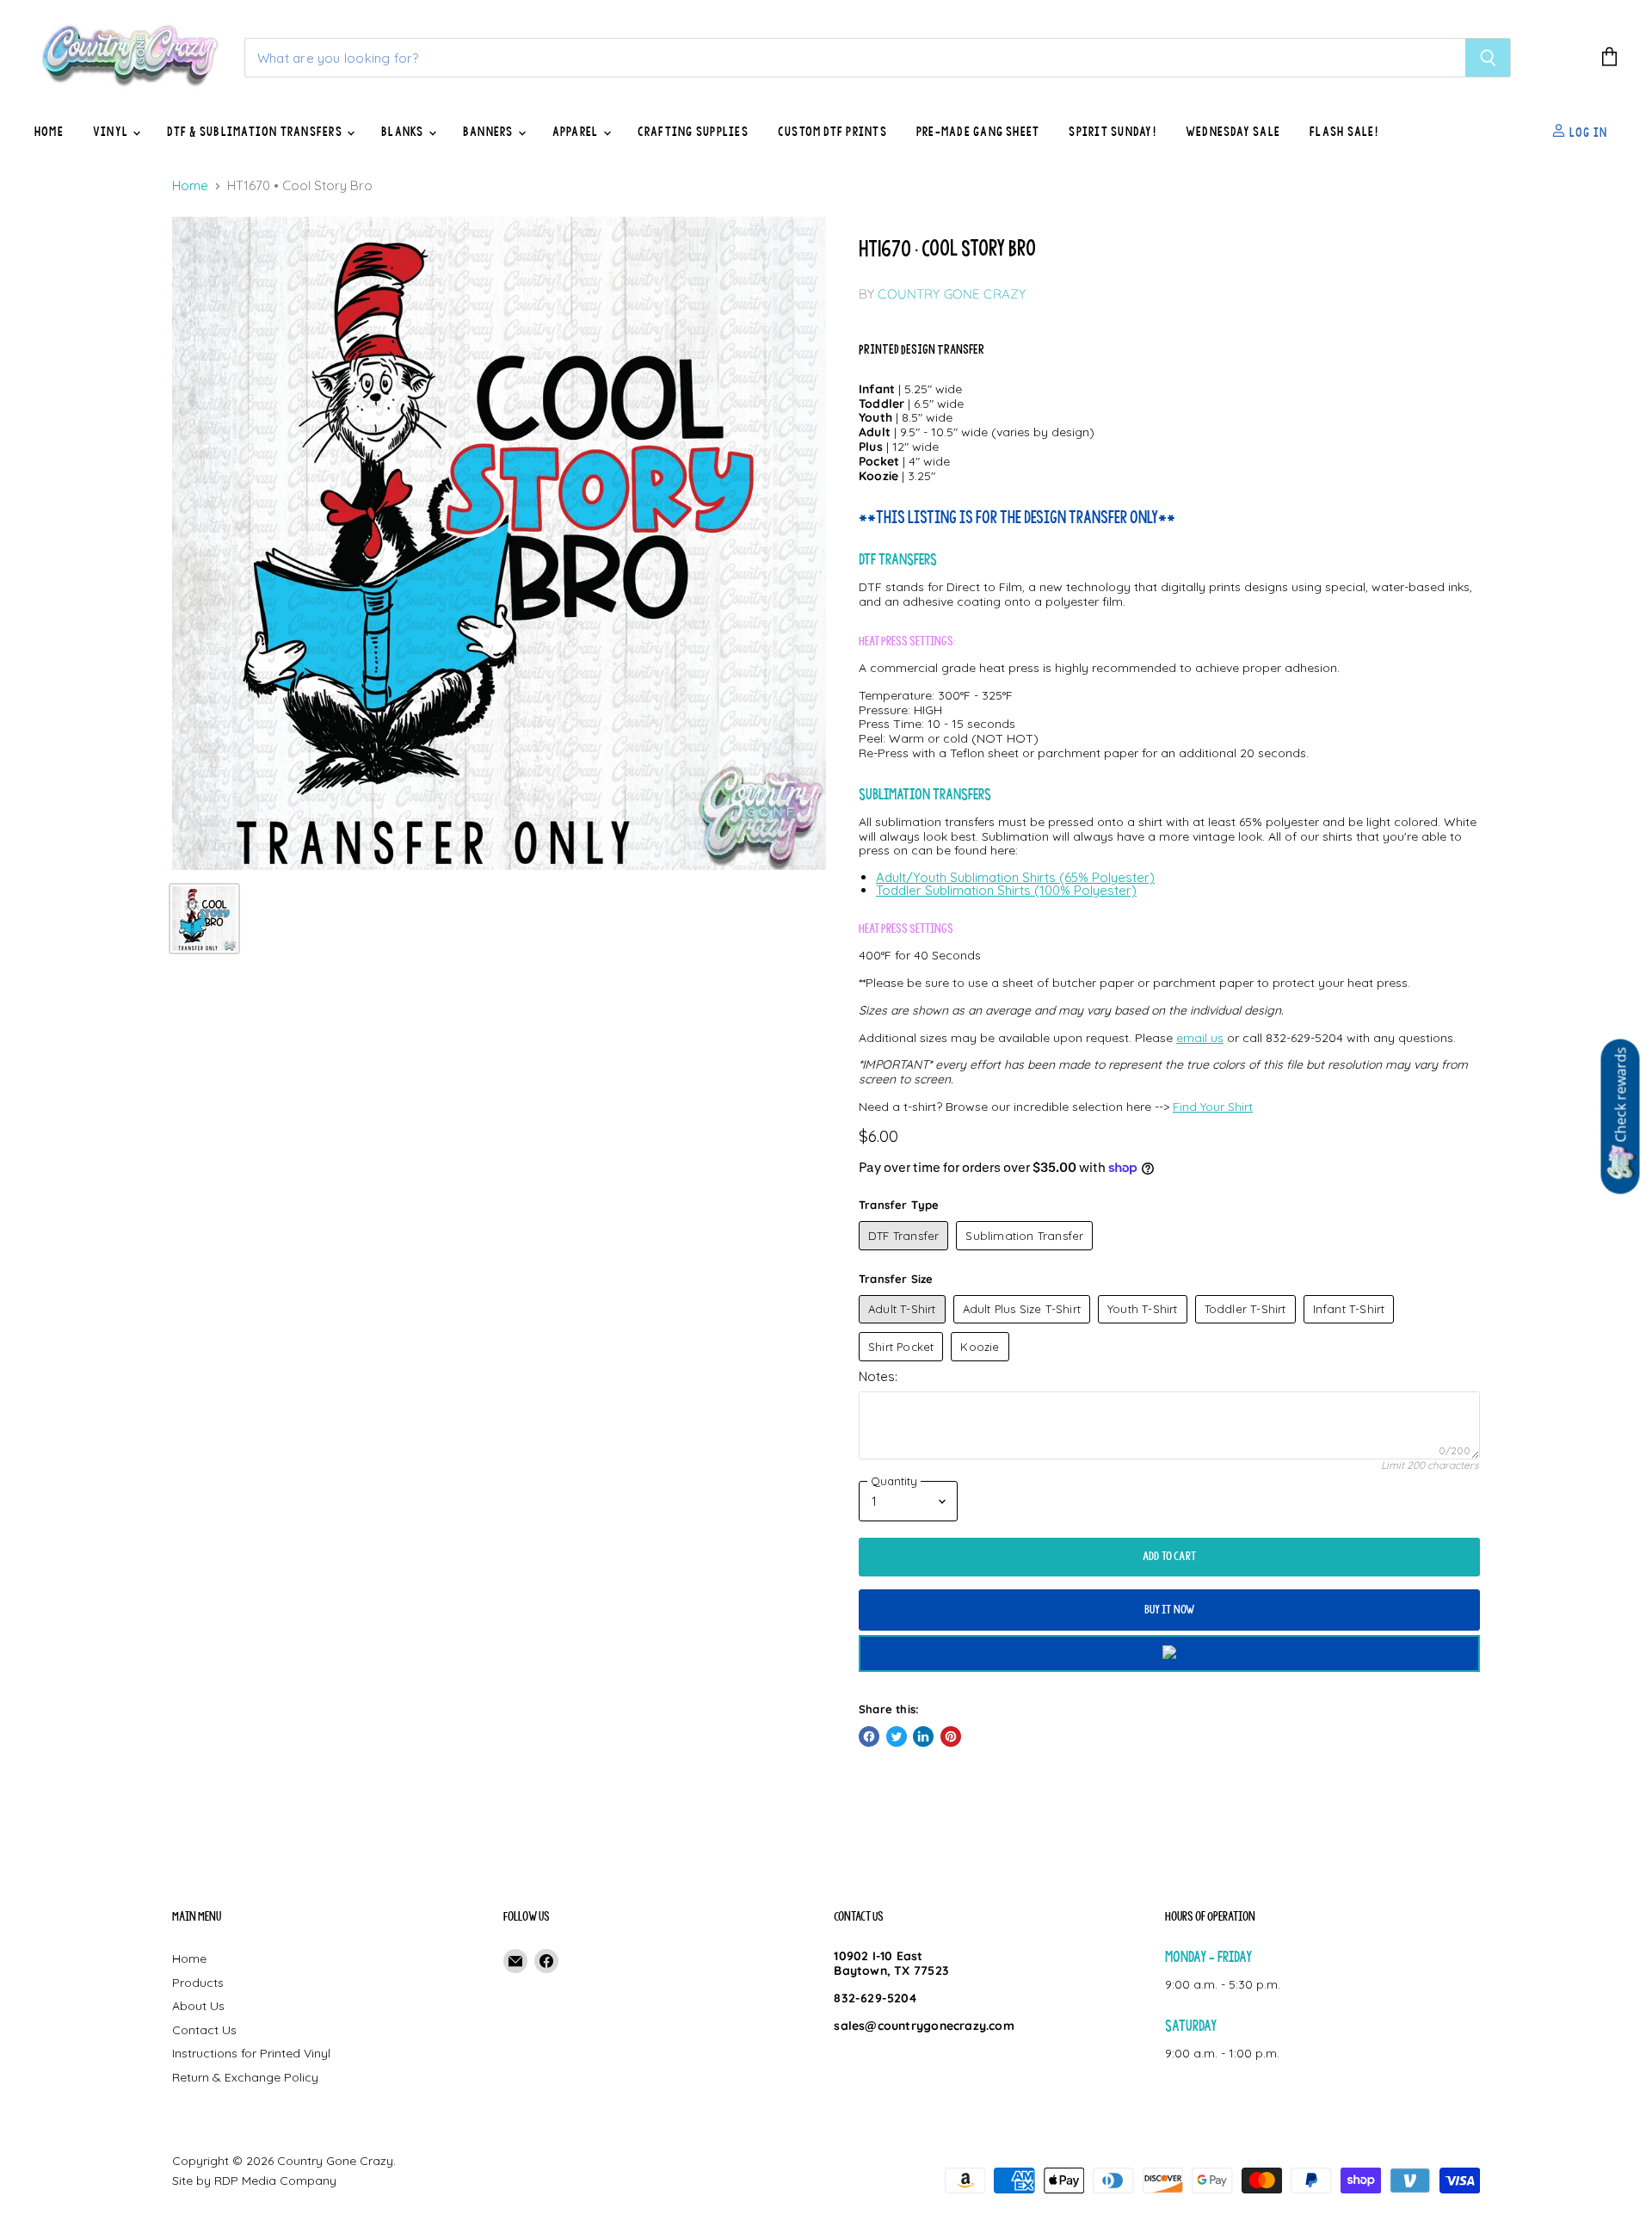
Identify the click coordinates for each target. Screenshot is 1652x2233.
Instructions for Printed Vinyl (251, 2053)
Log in (1587, 132)
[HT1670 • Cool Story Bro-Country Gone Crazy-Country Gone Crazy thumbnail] (204, 919)
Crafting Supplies (693, 132)
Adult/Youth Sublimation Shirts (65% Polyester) (1015, 877)
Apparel (577, 132)
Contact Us (204, 2030)
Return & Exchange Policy (245, 2077)
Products (198, 1983)
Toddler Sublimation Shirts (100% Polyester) (1006, 890)
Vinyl (112, 132)
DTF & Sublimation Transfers (256, 132)
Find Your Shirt (1213, 1107)
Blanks (404, 132)
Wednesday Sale (1233, 132)
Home (49, 132)
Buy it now (1170, 1610)
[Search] (1488, 58)
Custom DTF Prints (832, 132)
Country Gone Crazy (952, 294)
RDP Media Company (275, 2181)
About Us (198, 2006)
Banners (490, 132)
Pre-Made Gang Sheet (978, 132)
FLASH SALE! (1344, 132)
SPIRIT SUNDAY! (1112, 132)
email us (1200, 1038)
